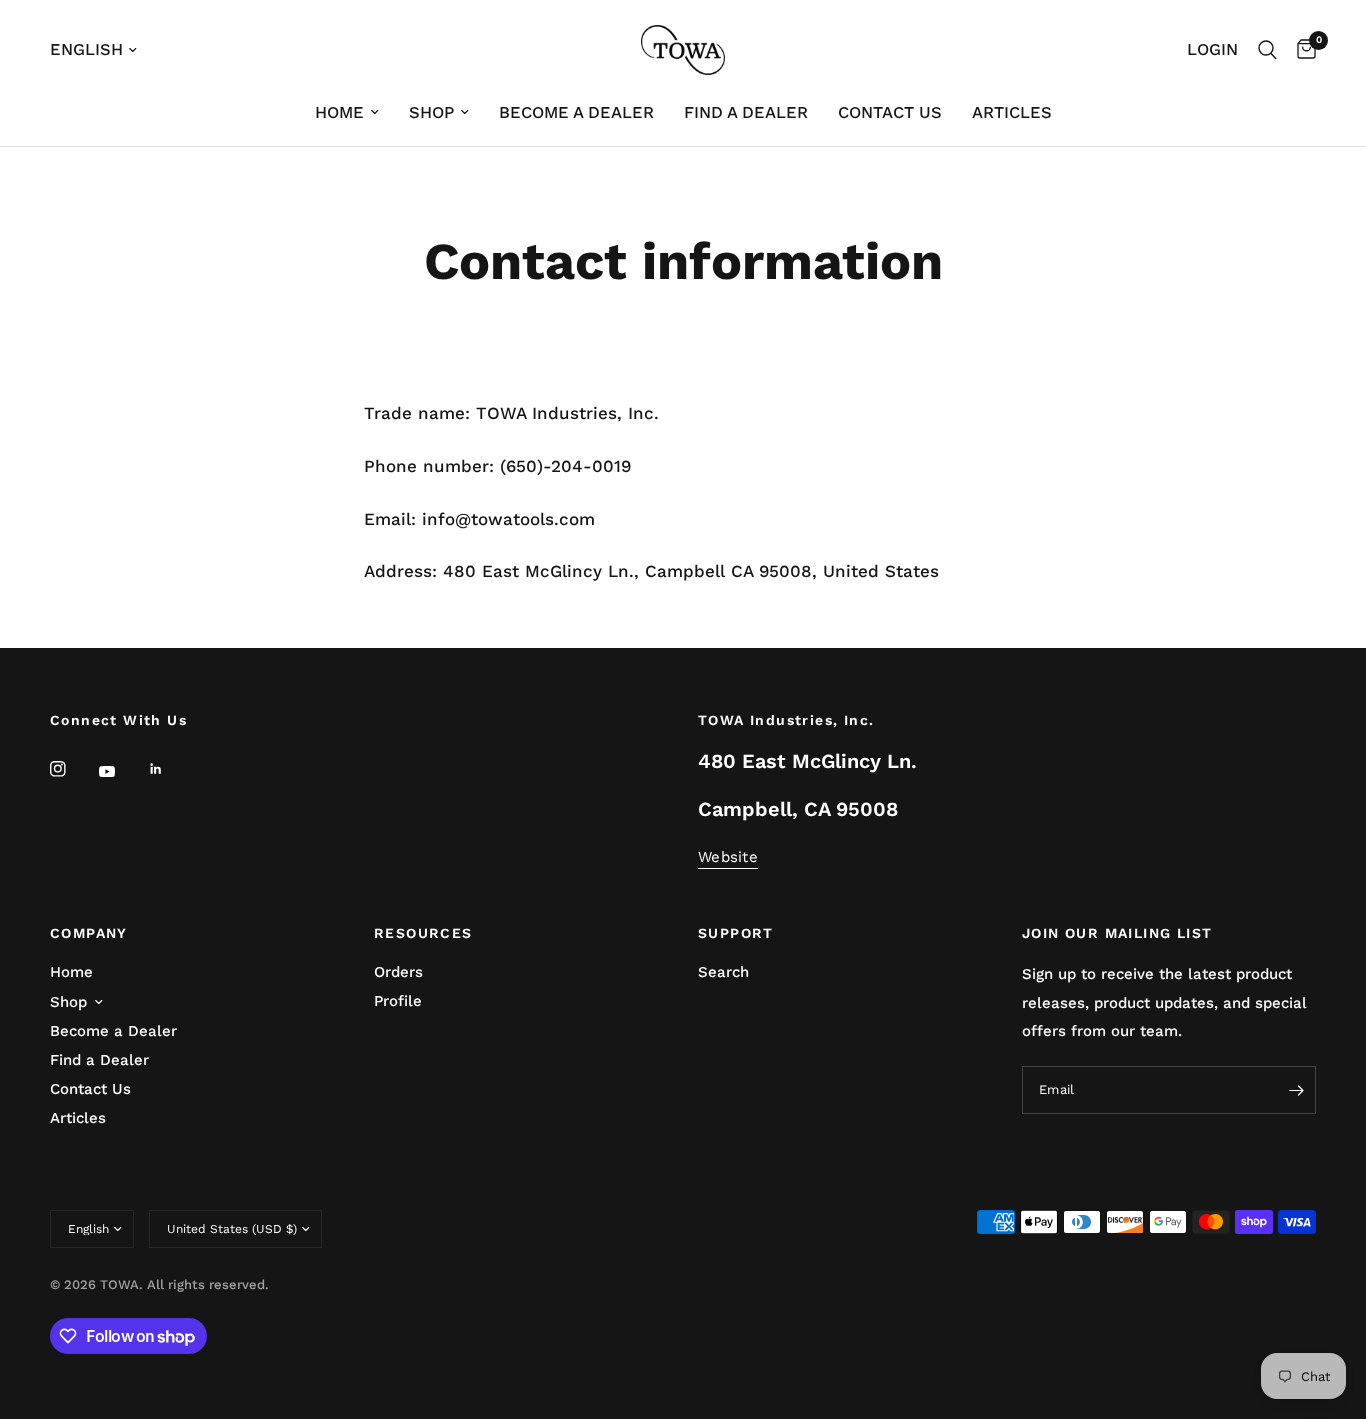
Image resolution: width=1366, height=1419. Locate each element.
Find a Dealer (746, 112)
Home (339, 112)
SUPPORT (736, 933)
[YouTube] (121, 771)
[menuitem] (347, 113)
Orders (398, 972)
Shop (431, 112)
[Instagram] (72, 769)
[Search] (1267, 50)
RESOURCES (423, 933)
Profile (398, 1001)
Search (723, 972)
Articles (1012, 112)
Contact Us (890, 112)
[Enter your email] (1296, 1090)
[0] (1301, 50)
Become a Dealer (576, 112)
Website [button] (728, 857)
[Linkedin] (170, 769)
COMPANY (89, 933)
